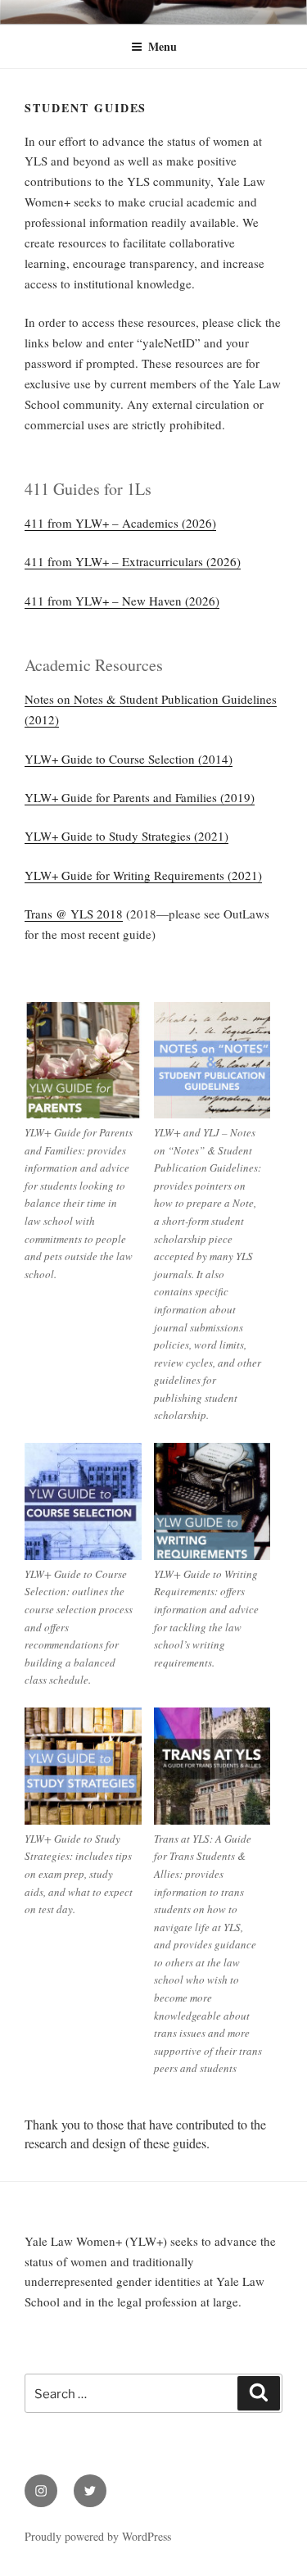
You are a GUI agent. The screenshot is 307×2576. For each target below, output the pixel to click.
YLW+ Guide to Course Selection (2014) (129, 759)
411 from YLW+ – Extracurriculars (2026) (133, 561)
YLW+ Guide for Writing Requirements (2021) (143, 875)
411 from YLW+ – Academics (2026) (120, 523)
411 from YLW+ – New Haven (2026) (122, 601)
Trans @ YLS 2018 (74, 914)
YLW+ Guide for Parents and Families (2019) (140, 797)
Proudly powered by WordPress (98, 2536)
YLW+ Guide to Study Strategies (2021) (126, 836)
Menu (163, 46)
